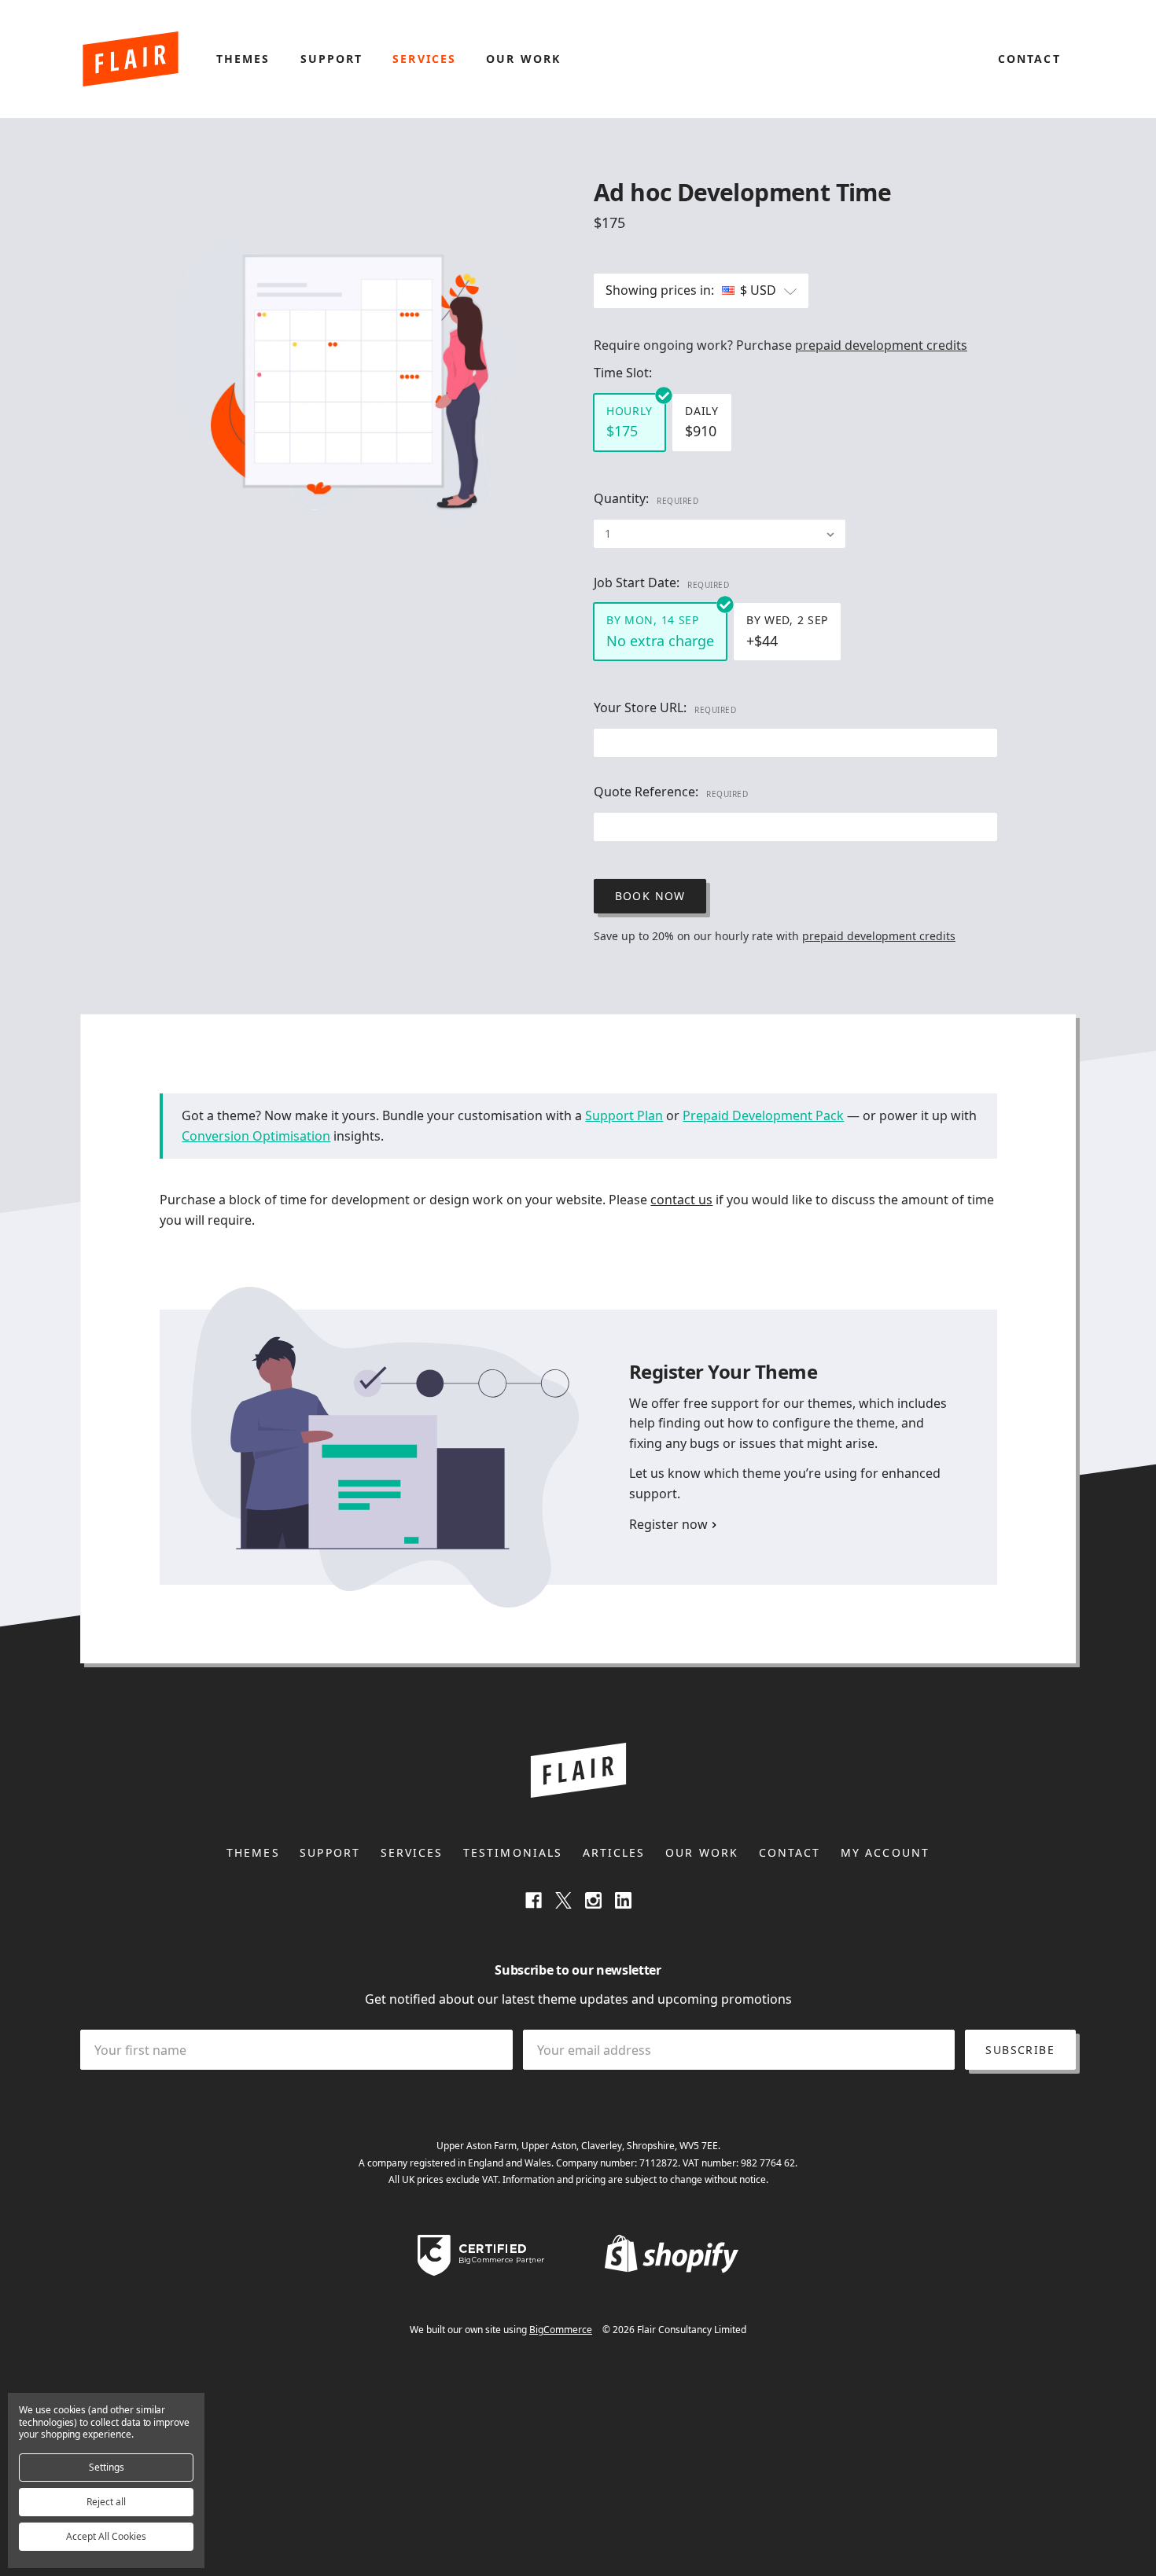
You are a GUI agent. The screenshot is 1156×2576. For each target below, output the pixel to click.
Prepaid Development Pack (763, 1115)
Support (332, 59)
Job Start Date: (661, 582)
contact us (681, 1200)
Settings (107, 2467)
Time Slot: (623, 373)
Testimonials (513, 1852)
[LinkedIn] (623, 1901)
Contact (1029, 59)
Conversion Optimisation (256, 1136)
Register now (668, 1524)
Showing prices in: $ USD (692, 290)
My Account (885, 1852)
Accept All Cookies (106, 2536)
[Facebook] (534, 1901)
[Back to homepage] (131, 59)
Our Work (523, 59)
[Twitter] (563, 1901)
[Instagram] (593, 1901)
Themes (243, 59)
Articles (614, 1852)
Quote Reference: (671, 792)
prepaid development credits (881, 345)
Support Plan (624, 1115)
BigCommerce (561, 2330)
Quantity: (646, 498)
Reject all (106, 2502)
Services (424, 59)
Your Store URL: (665, 707)
